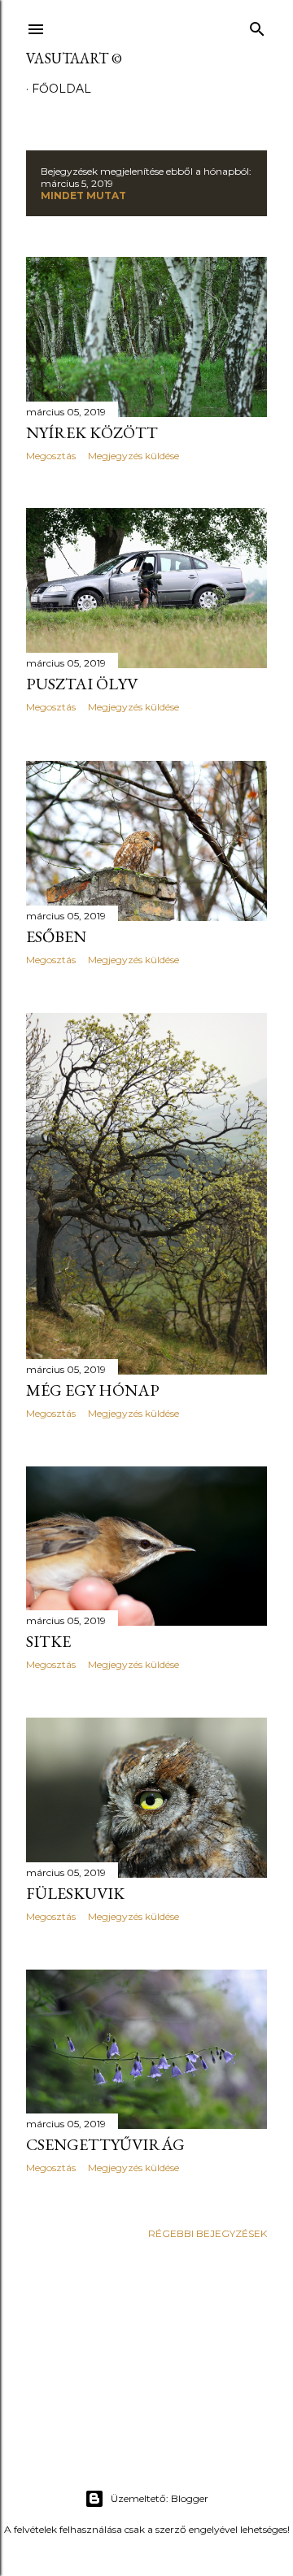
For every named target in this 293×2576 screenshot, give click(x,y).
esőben (56, 936)
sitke (48, 1641)
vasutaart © (74, 58)
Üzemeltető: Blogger (160, 2498)
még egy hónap (93, 1390)
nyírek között (92, 432)
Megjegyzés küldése (133, 456)
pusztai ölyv (82, 684)
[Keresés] (257, 26)
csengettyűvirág (105, 2144)
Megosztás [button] (51, 456)
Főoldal (61, 89)
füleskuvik (75, 1893)
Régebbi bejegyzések (208, 2233)
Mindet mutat (83, 195)
